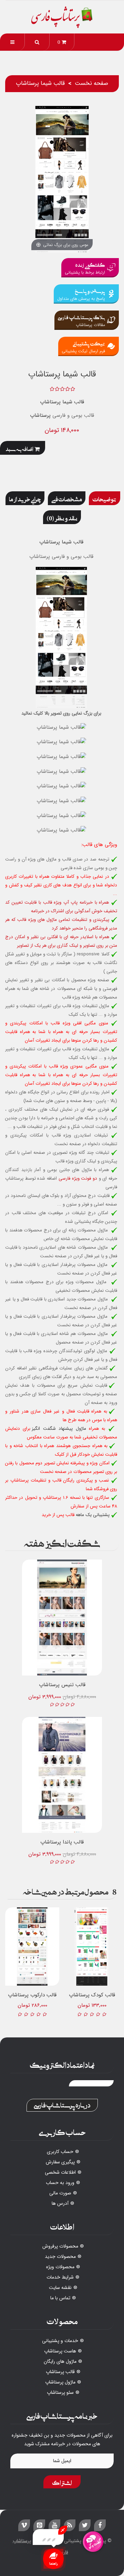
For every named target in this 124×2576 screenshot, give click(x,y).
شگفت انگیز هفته (62, 1542)
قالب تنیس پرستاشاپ (62, 1685)
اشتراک (62, 2482)
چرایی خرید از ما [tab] (25, 498)
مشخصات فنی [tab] (67, 498)
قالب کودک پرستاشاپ (92, 1995)
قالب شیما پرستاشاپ (62, 402)
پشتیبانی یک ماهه (93, 1515)
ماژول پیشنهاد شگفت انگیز (59, 1429)
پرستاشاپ (40, 415)
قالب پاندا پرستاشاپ (62, 1842)
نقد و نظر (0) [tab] (62, 517)
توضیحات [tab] (105, 498)
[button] (37, 42)
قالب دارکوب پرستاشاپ (32, 1995)
